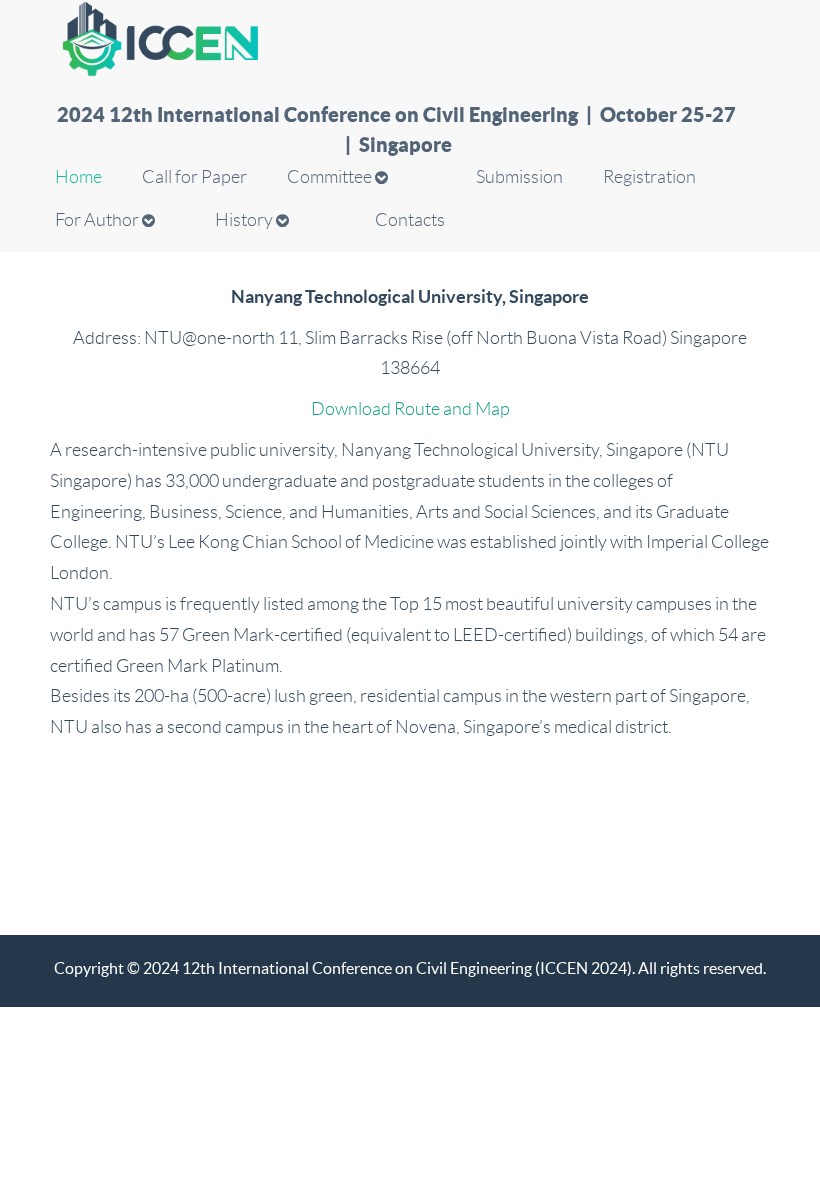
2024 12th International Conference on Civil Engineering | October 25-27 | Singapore (398, 115)
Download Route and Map (410, 409)
